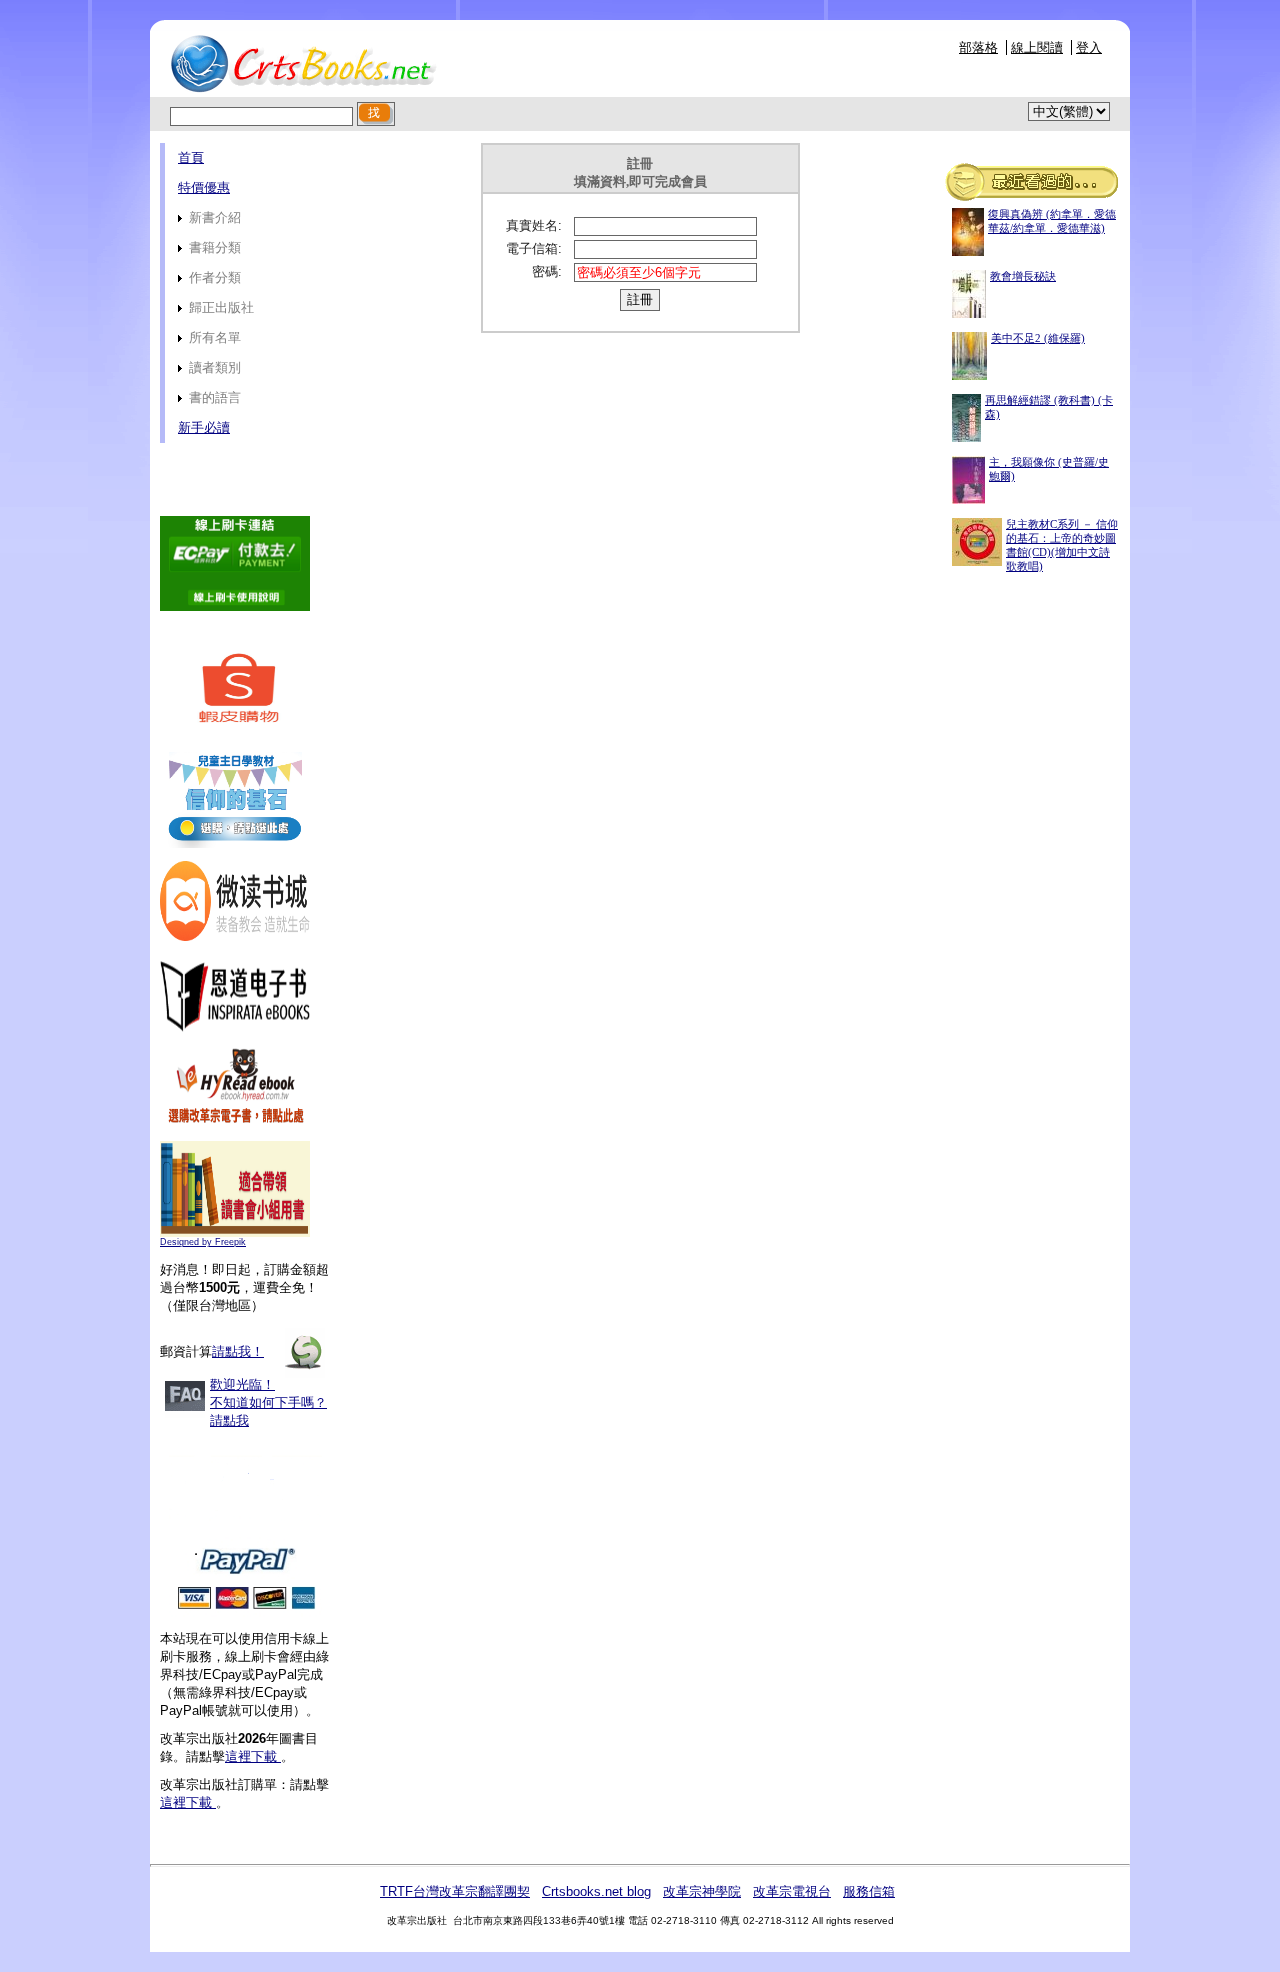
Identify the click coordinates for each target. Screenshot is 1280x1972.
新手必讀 (204, 427)
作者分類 (213, 277)
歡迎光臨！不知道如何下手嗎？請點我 (268, 1402)
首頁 (191, 157)
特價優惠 (204, 187)
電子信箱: (534, 248)
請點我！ (238, 1351)
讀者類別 (213, 367)
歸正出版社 (219, 307)
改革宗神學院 (702, 1891)
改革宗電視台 (792, 1891)
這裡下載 (253, 1756)
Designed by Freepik (203, 1242)
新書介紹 (213, 217)
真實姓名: (534, 225)
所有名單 (213, 337)
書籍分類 (213, 247)
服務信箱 (869, 1891)
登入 (1089, 47)
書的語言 (213, 397)
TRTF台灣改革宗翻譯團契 (455, 1891)
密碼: (547, 271)
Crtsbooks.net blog (596, 1891)
